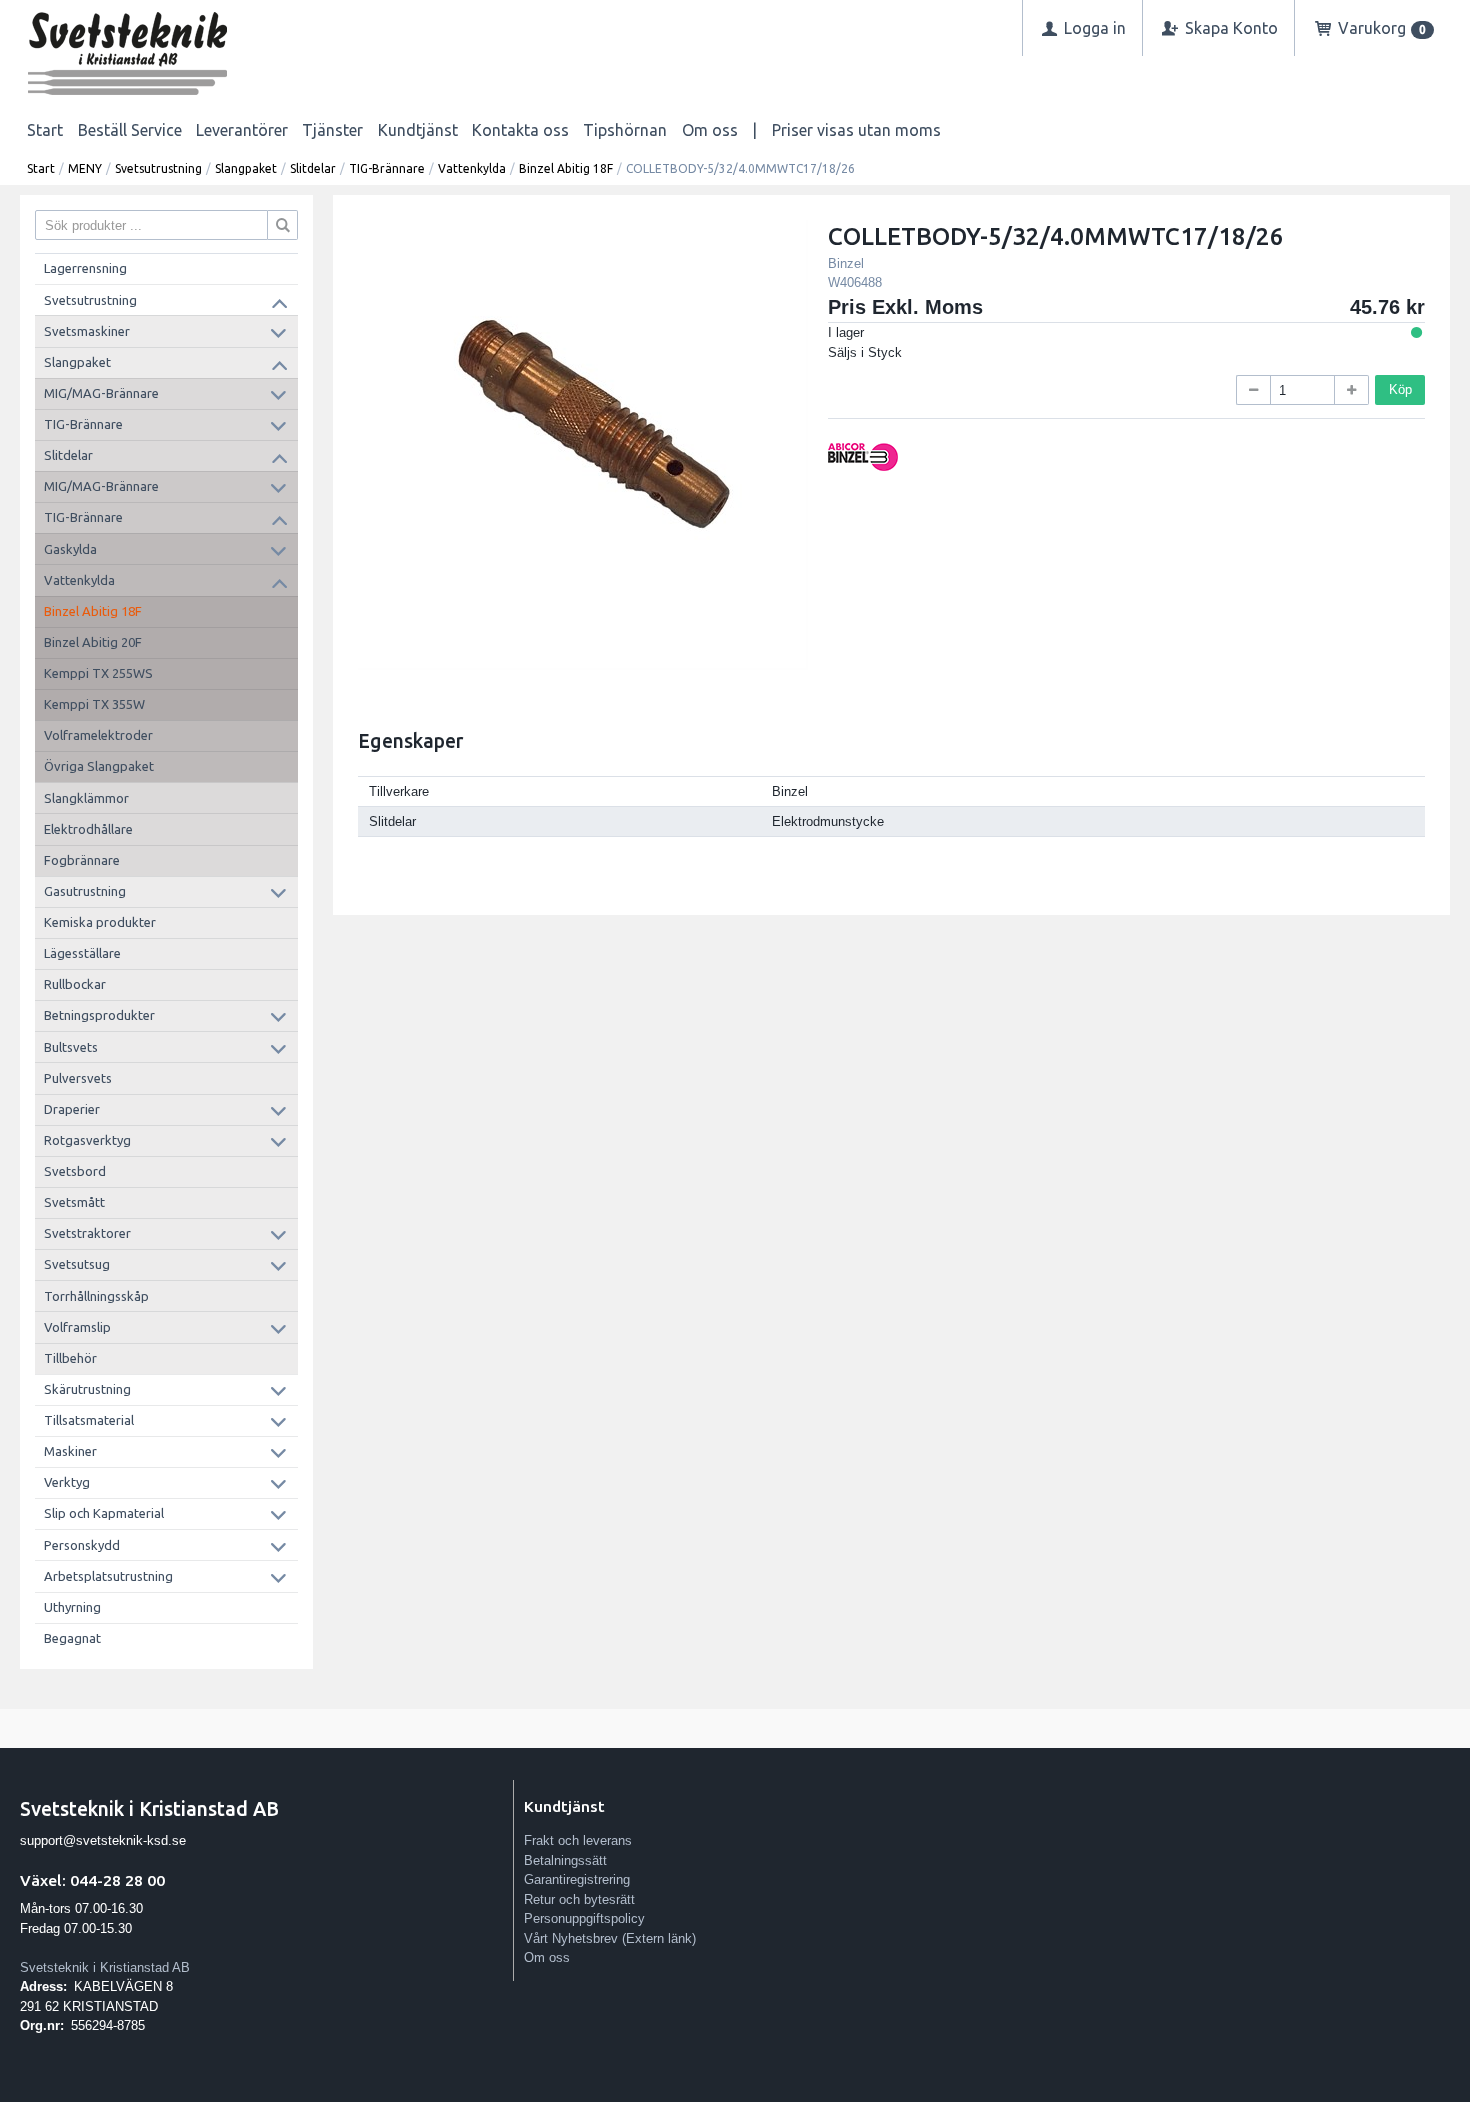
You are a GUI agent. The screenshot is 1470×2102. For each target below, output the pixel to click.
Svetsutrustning (158, 168)
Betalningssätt (565, 1860)
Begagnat (72, 1638)
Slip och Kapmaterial (104, 1513)
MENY (85, 168)
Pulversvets (78, 1078)
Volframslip (77, 1327)
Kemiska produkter (100, 922)
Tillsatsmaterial (89, 1420)
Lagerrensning (85, 268)
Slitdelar (313, 168)
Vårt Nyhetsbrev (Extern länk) (610, 1938)
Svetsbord (75, 1171)
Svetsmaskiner (87, 331)
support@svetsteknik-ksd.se (103, 1840)
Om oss (710, 130)
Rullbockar (75, 984)
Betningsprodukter (99, 1015)
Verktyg (67, 1482)
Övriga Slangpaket (99, 766)
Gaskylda (70, 549)
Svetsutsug (77, 1264)
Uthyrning (72, 1607)
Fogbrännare (82, 860)
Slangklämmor (86, 798)
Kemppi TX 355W (94, 704)
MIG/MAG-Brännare (101, 393)
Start (45, 130)
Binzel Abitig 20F (93, 642)
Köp (1400, 389)
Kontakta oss (520, 130)
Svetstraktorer (87, 1233)
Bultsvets (71, 1047)
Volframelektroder (98, 735)
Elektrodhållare (88, 829)
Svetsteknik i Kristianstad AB (105, 1967)
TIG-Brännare (387, 168)
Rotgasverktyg (87, 1140)
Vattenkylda (472, 168)
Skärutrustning (87, 1389)
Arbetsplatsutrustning (108, 1576)
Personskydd (82, 1545)
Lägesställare (82, 953)
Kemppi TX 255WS (98, 673)
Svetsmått (74, 1202)
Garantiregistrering (577, 1879)
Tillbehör (70, 1358)
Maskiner (70, 1451)
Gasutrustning (85, 891)
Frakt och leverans (578, 1840)
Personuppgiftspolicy (584, 1918)
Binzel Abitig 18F (566, 168)
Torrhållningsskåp (96, 1296)
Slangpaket (246, 168)
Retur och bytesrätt (579, 1899)
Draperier (72, 1109)
